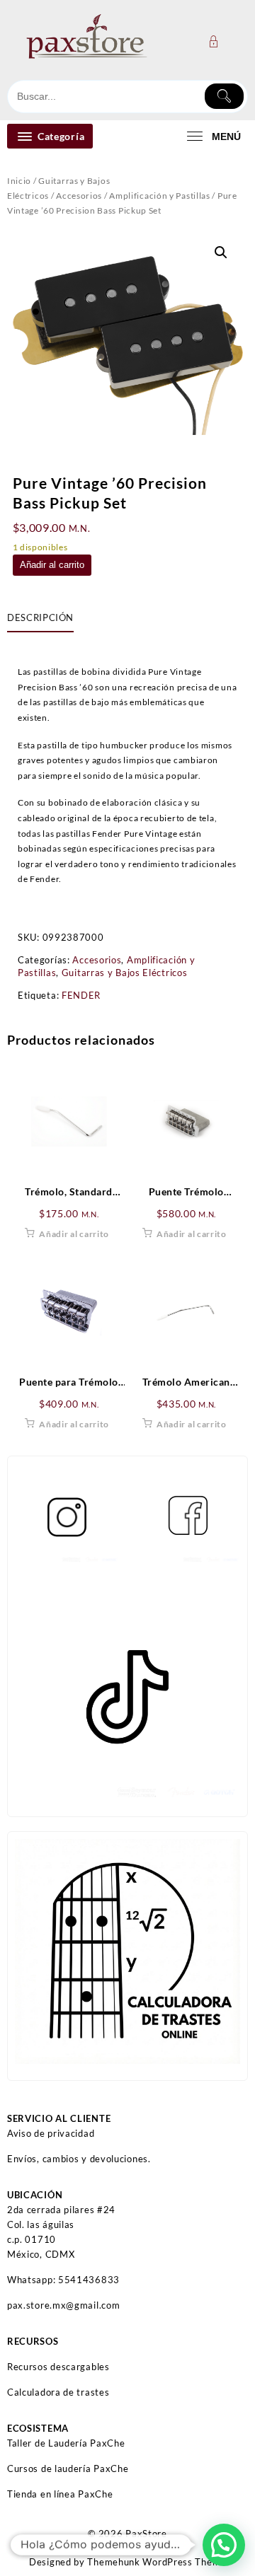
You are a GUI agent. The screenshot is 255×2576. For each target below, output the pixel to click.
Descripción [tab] (40, 617)
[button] (221, 253)
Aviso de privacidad (51, 2133)
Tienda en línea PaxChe (60, 2494)
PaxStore (146, 2534)
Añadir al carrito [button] (74, 1234)
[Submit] (224, 96)
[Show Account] (218, 41)
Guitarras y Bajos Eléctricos (125, 973)
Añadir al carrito (52, 565)
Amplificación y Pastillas (160, 196)
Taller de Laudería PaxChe (66, 2443)
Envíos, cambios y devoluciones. (79, 2159)
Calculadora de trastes (58, 2392)
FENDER (81, 995)
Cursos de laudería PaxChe (68, 2468)
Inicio (19, 181)
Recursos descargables (58, 2367)
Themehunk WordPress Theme (157, 2562)
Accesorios (79, 196)
